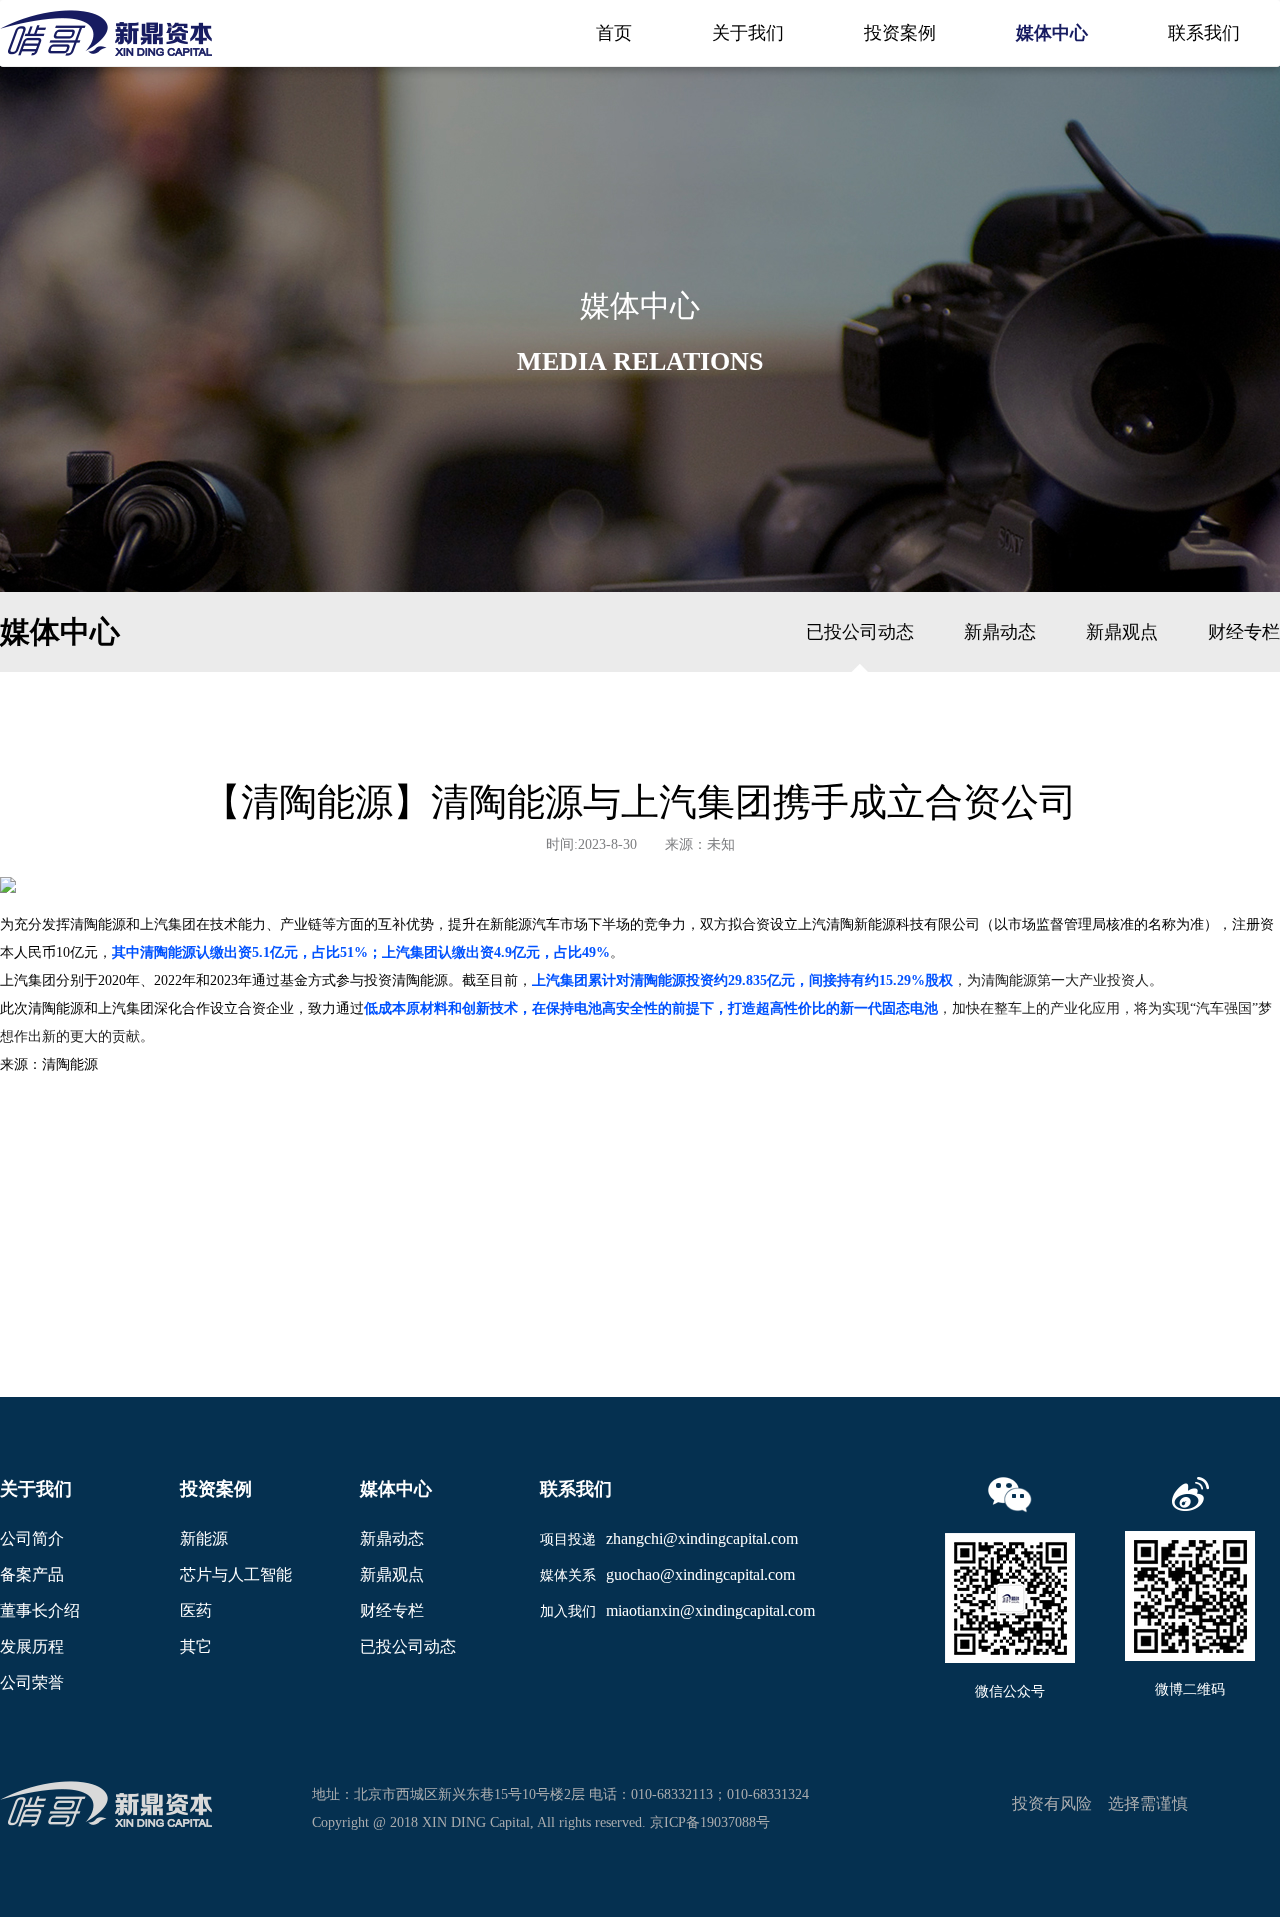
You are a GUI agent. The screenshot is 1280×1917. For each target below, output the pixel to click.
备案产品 (32, 1574)
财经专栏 (1244, 632)
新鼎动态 (1000, 632)
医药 (196, 1610)
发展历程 (32, 1646)
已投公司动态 (860, 632)
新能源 (204, 1538)
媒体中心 (1052, 33)
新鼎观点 (1122, 632)
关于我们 (748, 33)
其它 (196, 1646)
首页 (614, 33)
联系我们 (1204, 33)
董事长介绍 (40, 1610)
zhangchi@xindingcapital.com (702, 1538)
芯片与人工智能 (236, 1574)
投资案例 (900, 33)
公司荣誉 (32, 1682)
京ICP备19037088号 (710, 1822)
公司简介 (32, 1538)
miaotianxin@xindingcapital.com (710, 1610)
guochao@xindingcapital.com (700, 1574)
